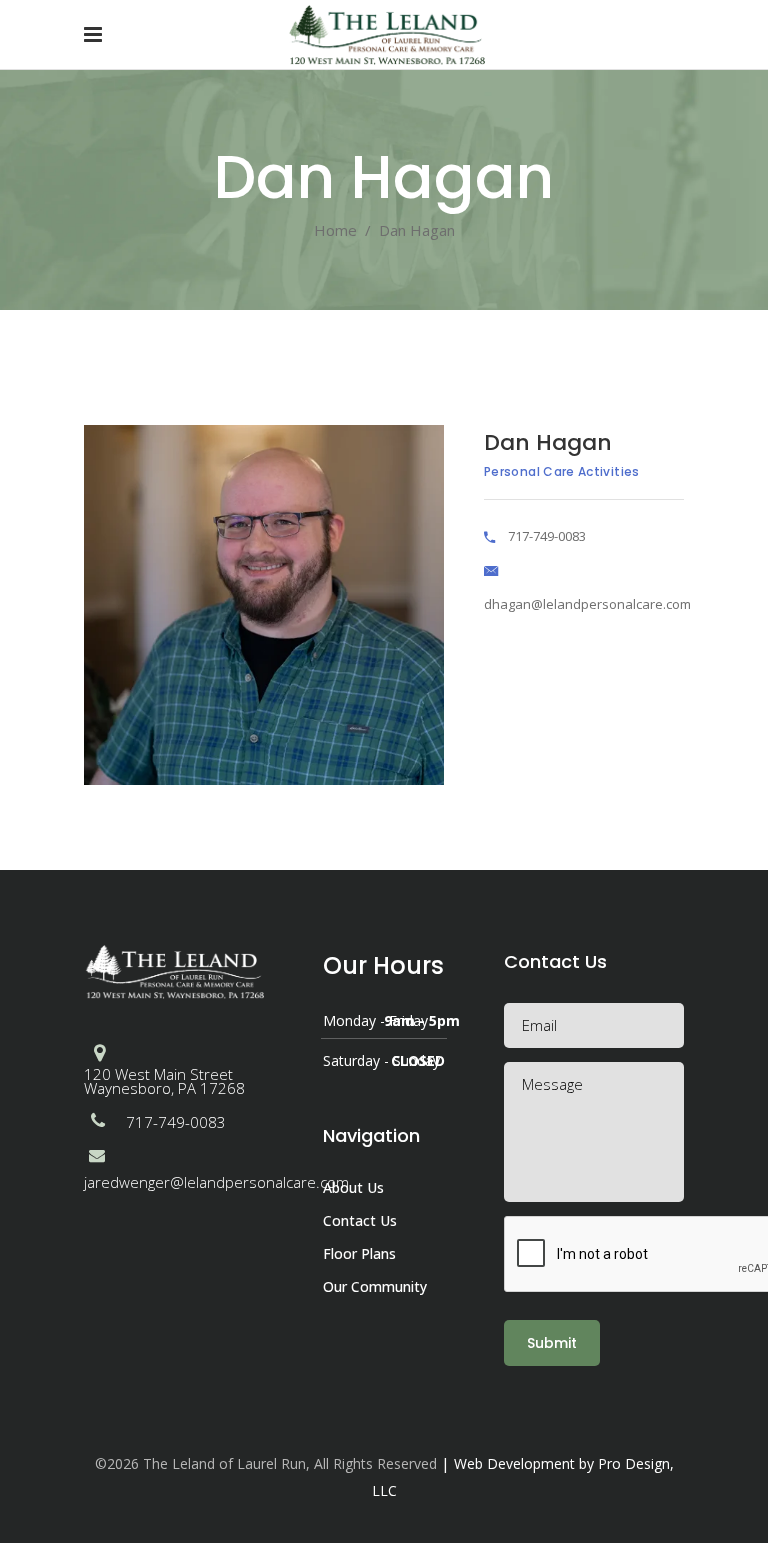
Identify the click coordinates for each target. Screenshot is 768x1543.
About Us (353, 1187)
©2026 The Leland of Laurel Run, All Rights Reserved (266, 1463)
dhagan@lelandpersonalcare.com (587, 604)
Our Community (375, 1286)
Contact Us (360, 1220)
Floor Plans (359, 1253)
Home (335, 230)
